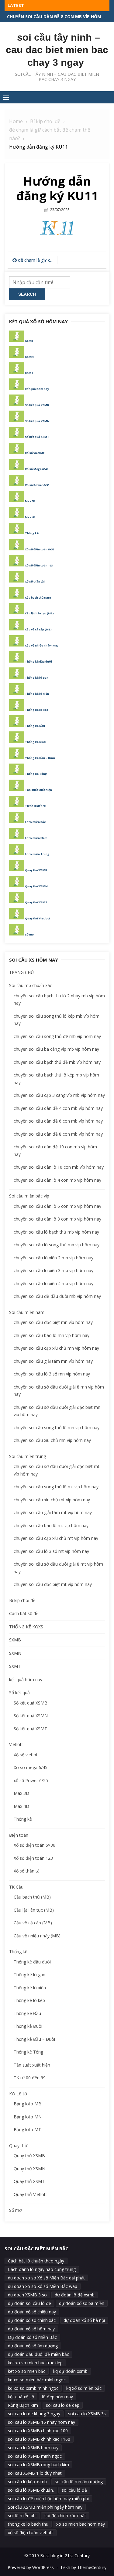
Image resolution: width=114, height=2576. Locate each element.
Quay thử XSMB (36, 870)
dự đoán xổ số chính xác (32, 2320)
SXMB (15, 1640)
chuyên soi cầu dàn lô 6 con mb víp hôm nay (57, 1206)
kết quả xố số (21, 2397)
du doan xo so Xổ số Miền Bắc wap (43, 2286)
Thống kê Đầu (35, 726)
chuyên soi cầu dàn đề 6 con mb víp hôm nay (58, 1121)
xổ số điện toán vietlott (31, 2532)
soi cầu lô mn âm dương (79, 2482)
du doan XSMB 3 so (27, 2295)
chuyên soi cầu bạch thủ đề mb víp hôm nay (57, 1062)
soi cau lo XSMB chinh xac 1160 (39, 2439)
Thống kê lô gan (37, 678)
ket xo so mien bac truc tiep (35, 2363)
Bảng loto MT (27, 2129)
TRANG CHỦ (21, 972)
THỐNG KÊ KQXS (26, 1627)
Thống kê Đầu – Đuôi (40, 758)
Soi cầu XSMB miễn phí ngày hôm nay (45, 2507)
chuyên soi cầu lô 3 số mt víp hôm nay (51, 1551)
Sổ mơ (29, 934)
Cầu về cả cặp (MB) (38, 629)
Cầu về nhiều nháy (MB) (42, 645)
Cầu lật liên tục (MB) (39, 613)
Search (27, 294)
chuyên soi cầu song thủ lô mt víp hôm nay (56, 1487)
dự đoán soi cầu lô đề (29, 2303)
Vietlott (16, 1744)
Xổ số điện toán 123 (39, 565)
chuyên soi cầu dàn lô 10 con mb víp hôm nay (59, 1167)
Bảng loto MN (28, 2117)
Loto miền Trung (37, 854)
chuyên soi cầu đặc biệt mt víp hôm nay (53, 1584)
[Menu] (6, 97)
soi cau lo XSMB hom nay (33, 2448)
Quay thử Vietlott (38, 918)
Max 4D (30, 517)
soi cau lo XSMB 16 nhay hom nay (41, 2422)
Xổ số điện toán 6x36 (40, 549)
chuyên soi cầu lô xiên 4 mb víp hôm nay (54, 1283)
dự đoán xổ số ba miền (82, 2303)
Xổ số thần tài (35, 581)
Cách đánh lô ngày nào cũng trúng (42, 2269)
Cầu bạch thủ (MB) (38, 598)
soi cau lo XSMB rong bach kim (38, 2465)
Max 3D (30, 501)
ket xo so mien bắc (27, 2371)
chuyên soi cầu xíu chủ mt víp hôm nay (52, 1500)
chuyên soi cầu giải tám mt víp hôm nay (53, 1512)
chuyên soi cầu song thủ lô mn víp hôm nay (57, 1427)
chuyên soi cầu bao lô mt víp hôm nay (51, 1525)
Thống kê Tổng (36, 774)
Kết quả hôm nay (37, 389)
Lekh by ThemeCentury (84, 2567)
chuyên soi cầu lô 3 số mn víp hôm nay (52, 1374)
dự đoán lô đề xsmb (75, 2295)
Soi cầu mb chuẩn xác (31, 985)
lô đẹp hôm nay (57, 2397)
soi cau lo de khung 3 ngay (34, 2414)
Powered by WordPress (31, 2567)
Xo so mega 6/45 (31, 1767)
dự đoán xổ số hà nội (84, 2320)
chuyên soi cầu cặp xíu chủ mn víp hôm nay (56, 1348)
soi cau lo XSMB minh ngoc (35, 2456)
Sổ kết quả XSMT (37, 437)
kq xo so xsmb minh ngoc (33, 2388)
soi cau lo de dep (63, 2405)
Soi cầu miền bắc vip (29, 1196)
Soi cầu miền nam (27, 1312)
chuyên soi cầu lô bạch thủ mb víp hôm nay (56, 1232)
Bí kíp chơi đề (22, 1600)
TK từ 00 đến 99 (36, 806)
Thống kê (32, 533)
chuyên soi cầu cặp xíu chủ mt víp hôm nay (56, 1538)
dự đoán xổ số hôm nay (31, 2329)
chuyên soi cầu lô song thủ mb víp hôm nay (57, 1245)
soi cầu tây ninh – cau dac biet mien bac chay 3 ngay (57, 50)
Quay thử (18, 2146)
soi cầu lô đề (74, 2490)
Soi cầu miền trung (28, 1456)
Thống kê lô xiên (37, 694)
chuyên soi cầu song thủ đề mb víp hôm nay (57, 1036)
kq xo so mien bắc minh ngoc (37, 2380)
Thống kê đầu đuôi (38, 662)
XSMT (29, 373)
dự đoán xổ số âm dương (33, 2346)
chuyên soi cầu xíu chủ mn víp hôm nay (52, 1440)
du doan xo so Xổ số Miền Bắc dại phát (46, 2278)
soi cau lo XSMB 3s (87, 2414)
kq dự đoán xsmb (70, 2371)
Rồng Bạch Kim (23, 2405)
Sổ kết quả (19, 1693)
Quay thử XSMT (36, 902)
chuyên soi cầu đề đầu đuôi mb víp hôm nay (57, 1296)
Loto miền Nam (36, 838)
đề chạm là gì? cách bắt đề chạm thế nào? (36, 260)
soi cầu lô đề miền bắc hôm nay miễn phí (48, 2499)
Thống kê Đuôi (36, 742)
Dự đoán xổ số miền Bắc (32, 2337)
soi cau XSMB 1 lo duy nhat (35, 2473)
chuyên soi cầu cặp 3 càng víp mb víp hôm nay (59, 1095)
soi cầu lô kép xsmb (27, 2482)
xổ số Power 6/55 (31, 1780)
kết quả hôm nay (26, 1679)
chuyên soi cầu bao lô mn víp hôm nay (52, 1335)
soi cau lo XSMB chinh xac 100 (38, 2431)
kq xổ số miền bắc (84, 2388)
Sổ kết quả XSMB (37, 405)
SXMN (15, 1653)
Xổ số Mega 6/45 (36, 469)
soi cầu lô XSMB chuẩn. (31, 2490)
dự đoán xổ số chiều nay (32, 2312)
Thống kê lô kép (37, 710)
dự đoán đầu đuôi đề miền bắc (38, 2354)
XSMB (29, 341)
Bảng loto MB (28, 2104)
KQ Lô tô (18, 2094)
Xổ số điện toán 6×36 (35, 1845)
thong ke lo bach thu (28, 2524)
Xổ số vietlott (35, 453)
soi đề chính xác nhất (65, 2516)
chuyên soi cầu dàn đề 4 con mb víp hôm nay (58, 1108)
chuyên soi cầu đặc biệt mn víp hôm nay (53, 1322)
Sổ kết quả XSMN (37, 421)
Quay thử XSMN (36, 886)
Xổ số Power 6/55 (37, 485)
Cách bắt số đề (24, 1613)
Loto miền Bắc (35, 822)
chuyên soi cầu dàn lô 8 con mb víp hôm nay (57, 1219)
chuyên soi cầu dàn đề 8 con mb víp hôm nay (58, 1134)
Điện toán (19, 1835)
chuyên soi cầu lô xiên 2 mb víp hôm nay (55, 17)
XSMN (29, 357)
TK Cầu (16, 1887)
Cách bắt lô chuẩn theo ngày (36, 2261)
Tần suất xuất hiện (38, 790)
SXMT (15, 1666)
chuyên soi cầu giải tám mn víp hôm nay (53, 1361)
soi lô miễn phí (22, 2516)
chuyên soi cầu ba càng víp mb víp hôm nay (56, 1049)
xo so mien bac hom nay (81, 2524)
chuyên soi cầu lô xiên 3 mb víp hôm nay (54, 1270)
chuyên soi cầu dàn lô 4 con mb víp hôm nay (57, 1180)
